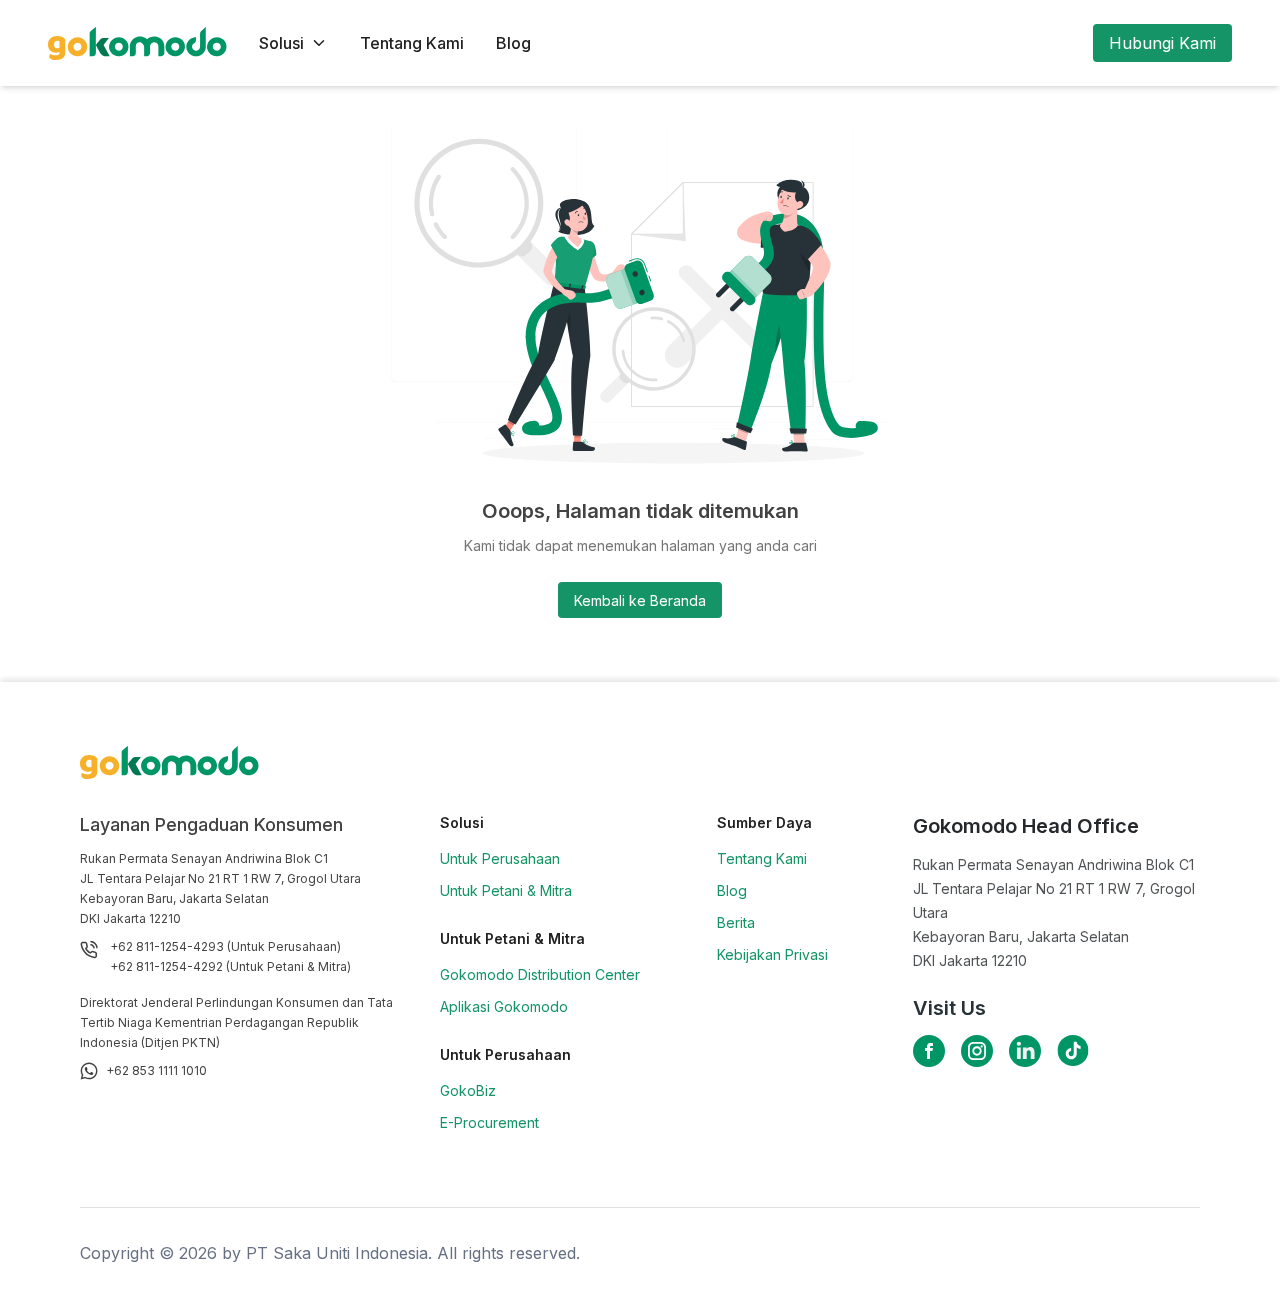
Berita (736, 922)
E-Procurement (489, 1122)
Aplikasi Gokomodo (504, 1006)
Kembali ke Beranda (640, 600)
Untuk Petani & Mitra (506, 890)
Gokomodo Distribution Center (540, 974)
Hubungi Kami (1162, 43)
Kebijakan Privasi (772, 954)
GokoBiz (468, 1090)
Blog (513, 43)
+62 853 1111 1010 (156, 1070)
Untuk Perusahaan (500, 858)
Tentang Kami (412, 43)
